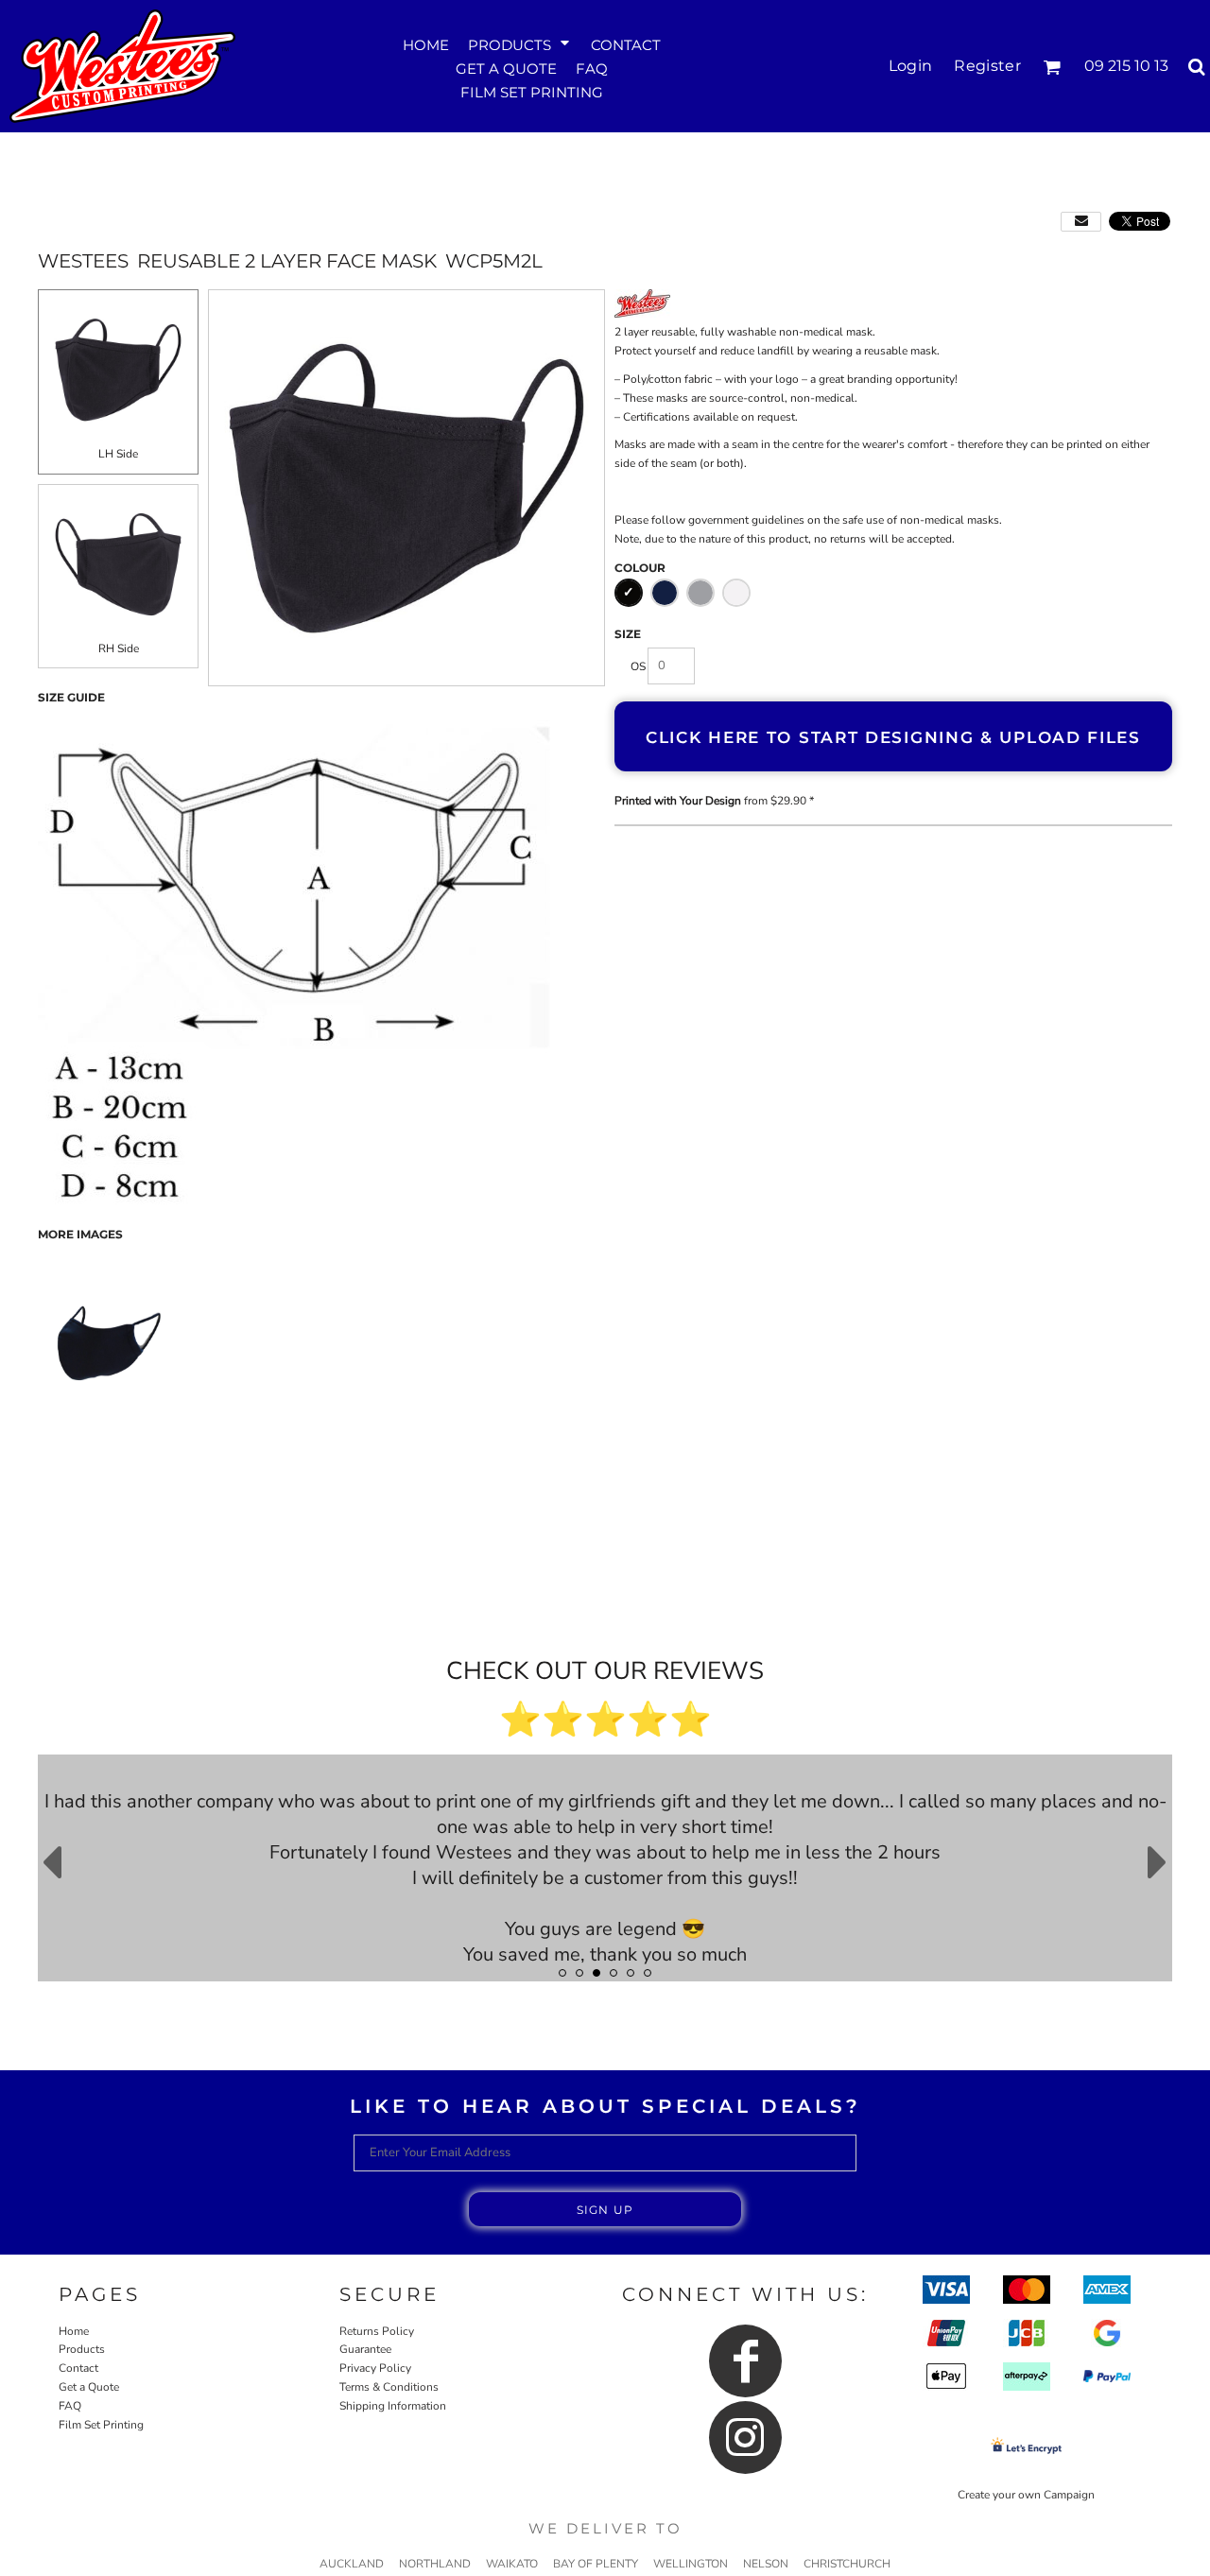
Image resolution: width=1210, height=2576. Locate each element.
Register (987, 66)
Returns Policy (377, 2331)
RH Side (119, 648)
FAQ (70, 2406)
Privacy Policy (375, 2368)
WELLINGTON (691, 2564)
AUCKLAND (352, 2564)
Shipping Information (393, 2406)
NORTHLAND (435, 2564)
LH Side (118, 454)
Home (74, 2331)
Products (82, 2349)
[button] (520, 43)
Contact (78, 2368)
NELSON (766, 2564)
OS (638, 666)
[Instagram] (745, 2438)
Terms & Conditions (389, 2387)
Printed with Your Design (678, 801)
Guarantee (365, 2349)
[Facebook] (745, 2361)
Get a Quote (89, 2387)
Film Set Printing (101, 2425)
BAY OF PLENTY (596, 2564)
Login (911, 66)
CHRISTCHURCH (847, 2564)
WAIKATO (512, 2564)
